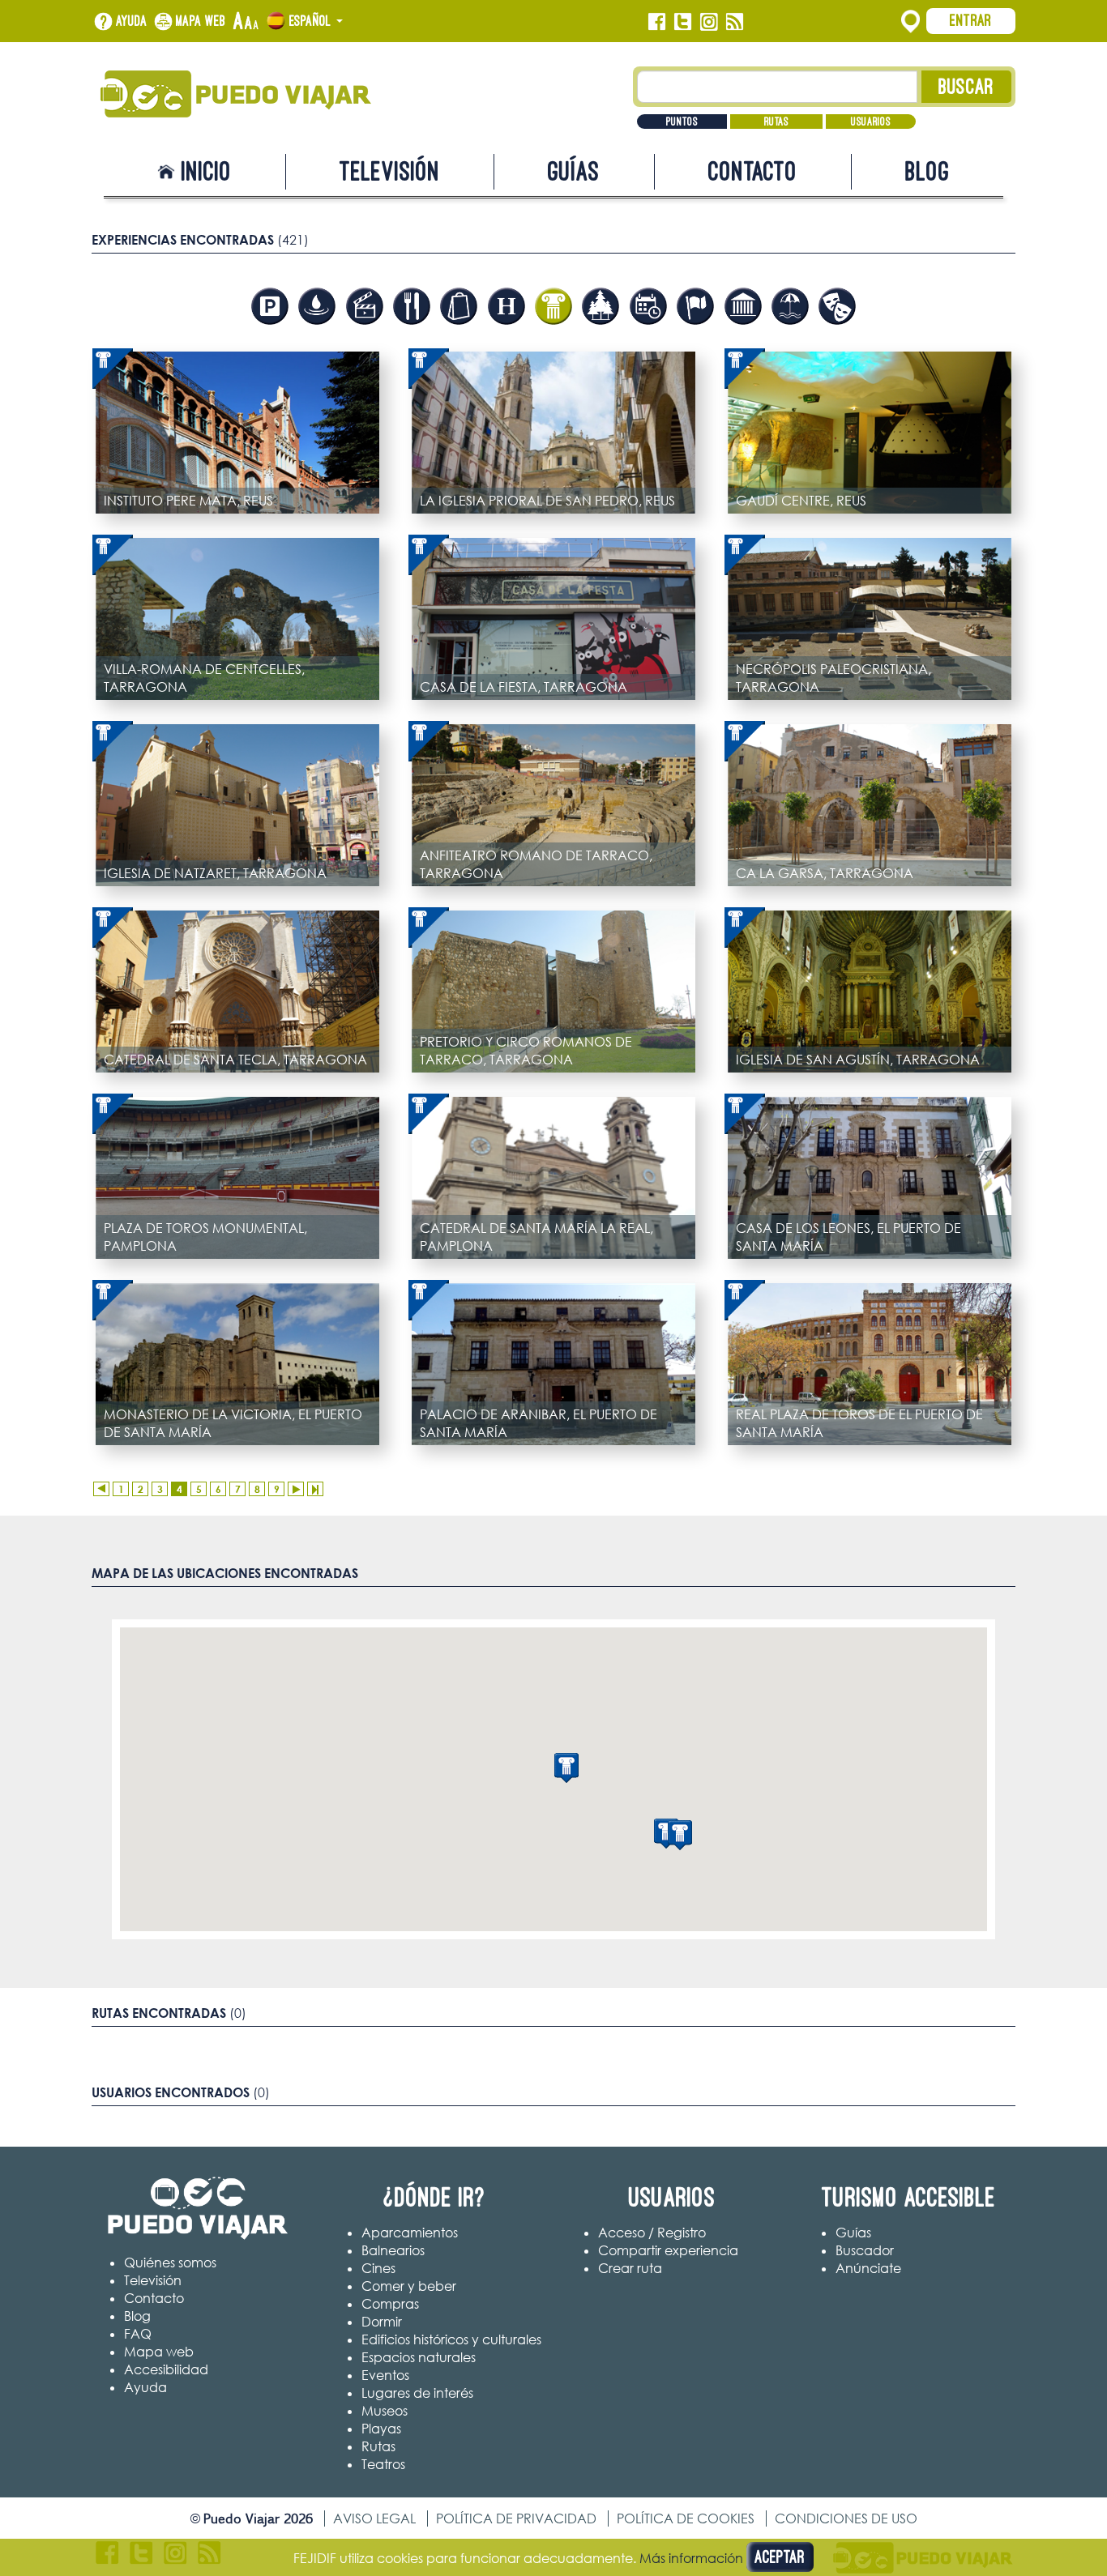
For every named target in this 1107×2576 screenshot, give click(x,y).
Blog (927, 171)
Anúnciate (868, 2268)
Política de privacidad (516, 2518)
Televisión (390, 171)
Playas (381, 2429)
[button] (566, 1768)
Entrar (971, 20)
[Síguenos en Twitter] (683, 22)
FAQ (138, 2334)
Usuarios (871, 122)
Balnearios (393, 2250)
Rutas (776, 122)
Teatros (383, 2464)
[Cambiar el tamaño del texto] (246, 22)
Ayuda (132, 21)
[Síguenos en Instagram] (709, 22)
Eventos (385, 2375)
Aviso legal (374, 2518)
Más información (691, 2558)
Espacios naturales (419, 2357)
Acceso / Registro (652, 2233)
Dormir (382, 2322)
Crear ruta (630, 2268)
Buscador (865, 2250)
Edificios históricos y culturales (451, 2339)
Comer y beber (409, 2286)
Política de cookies (686, 2518)
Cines (378, 2268)
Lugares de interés (417, 2393)
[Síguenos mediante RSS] (735, 22)
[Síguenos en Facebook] (657, 22)
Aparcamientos (410, 2233)
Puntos (682, 122)
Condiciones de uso (846, 2518)
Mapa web (201, 21)
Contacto (753, 171)
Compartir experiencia (668, 2250)
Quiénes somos (170, 2263)
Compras (390, 2304)
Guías (574, 171)
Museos (385, 2411)
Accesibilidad (166, 2369)
